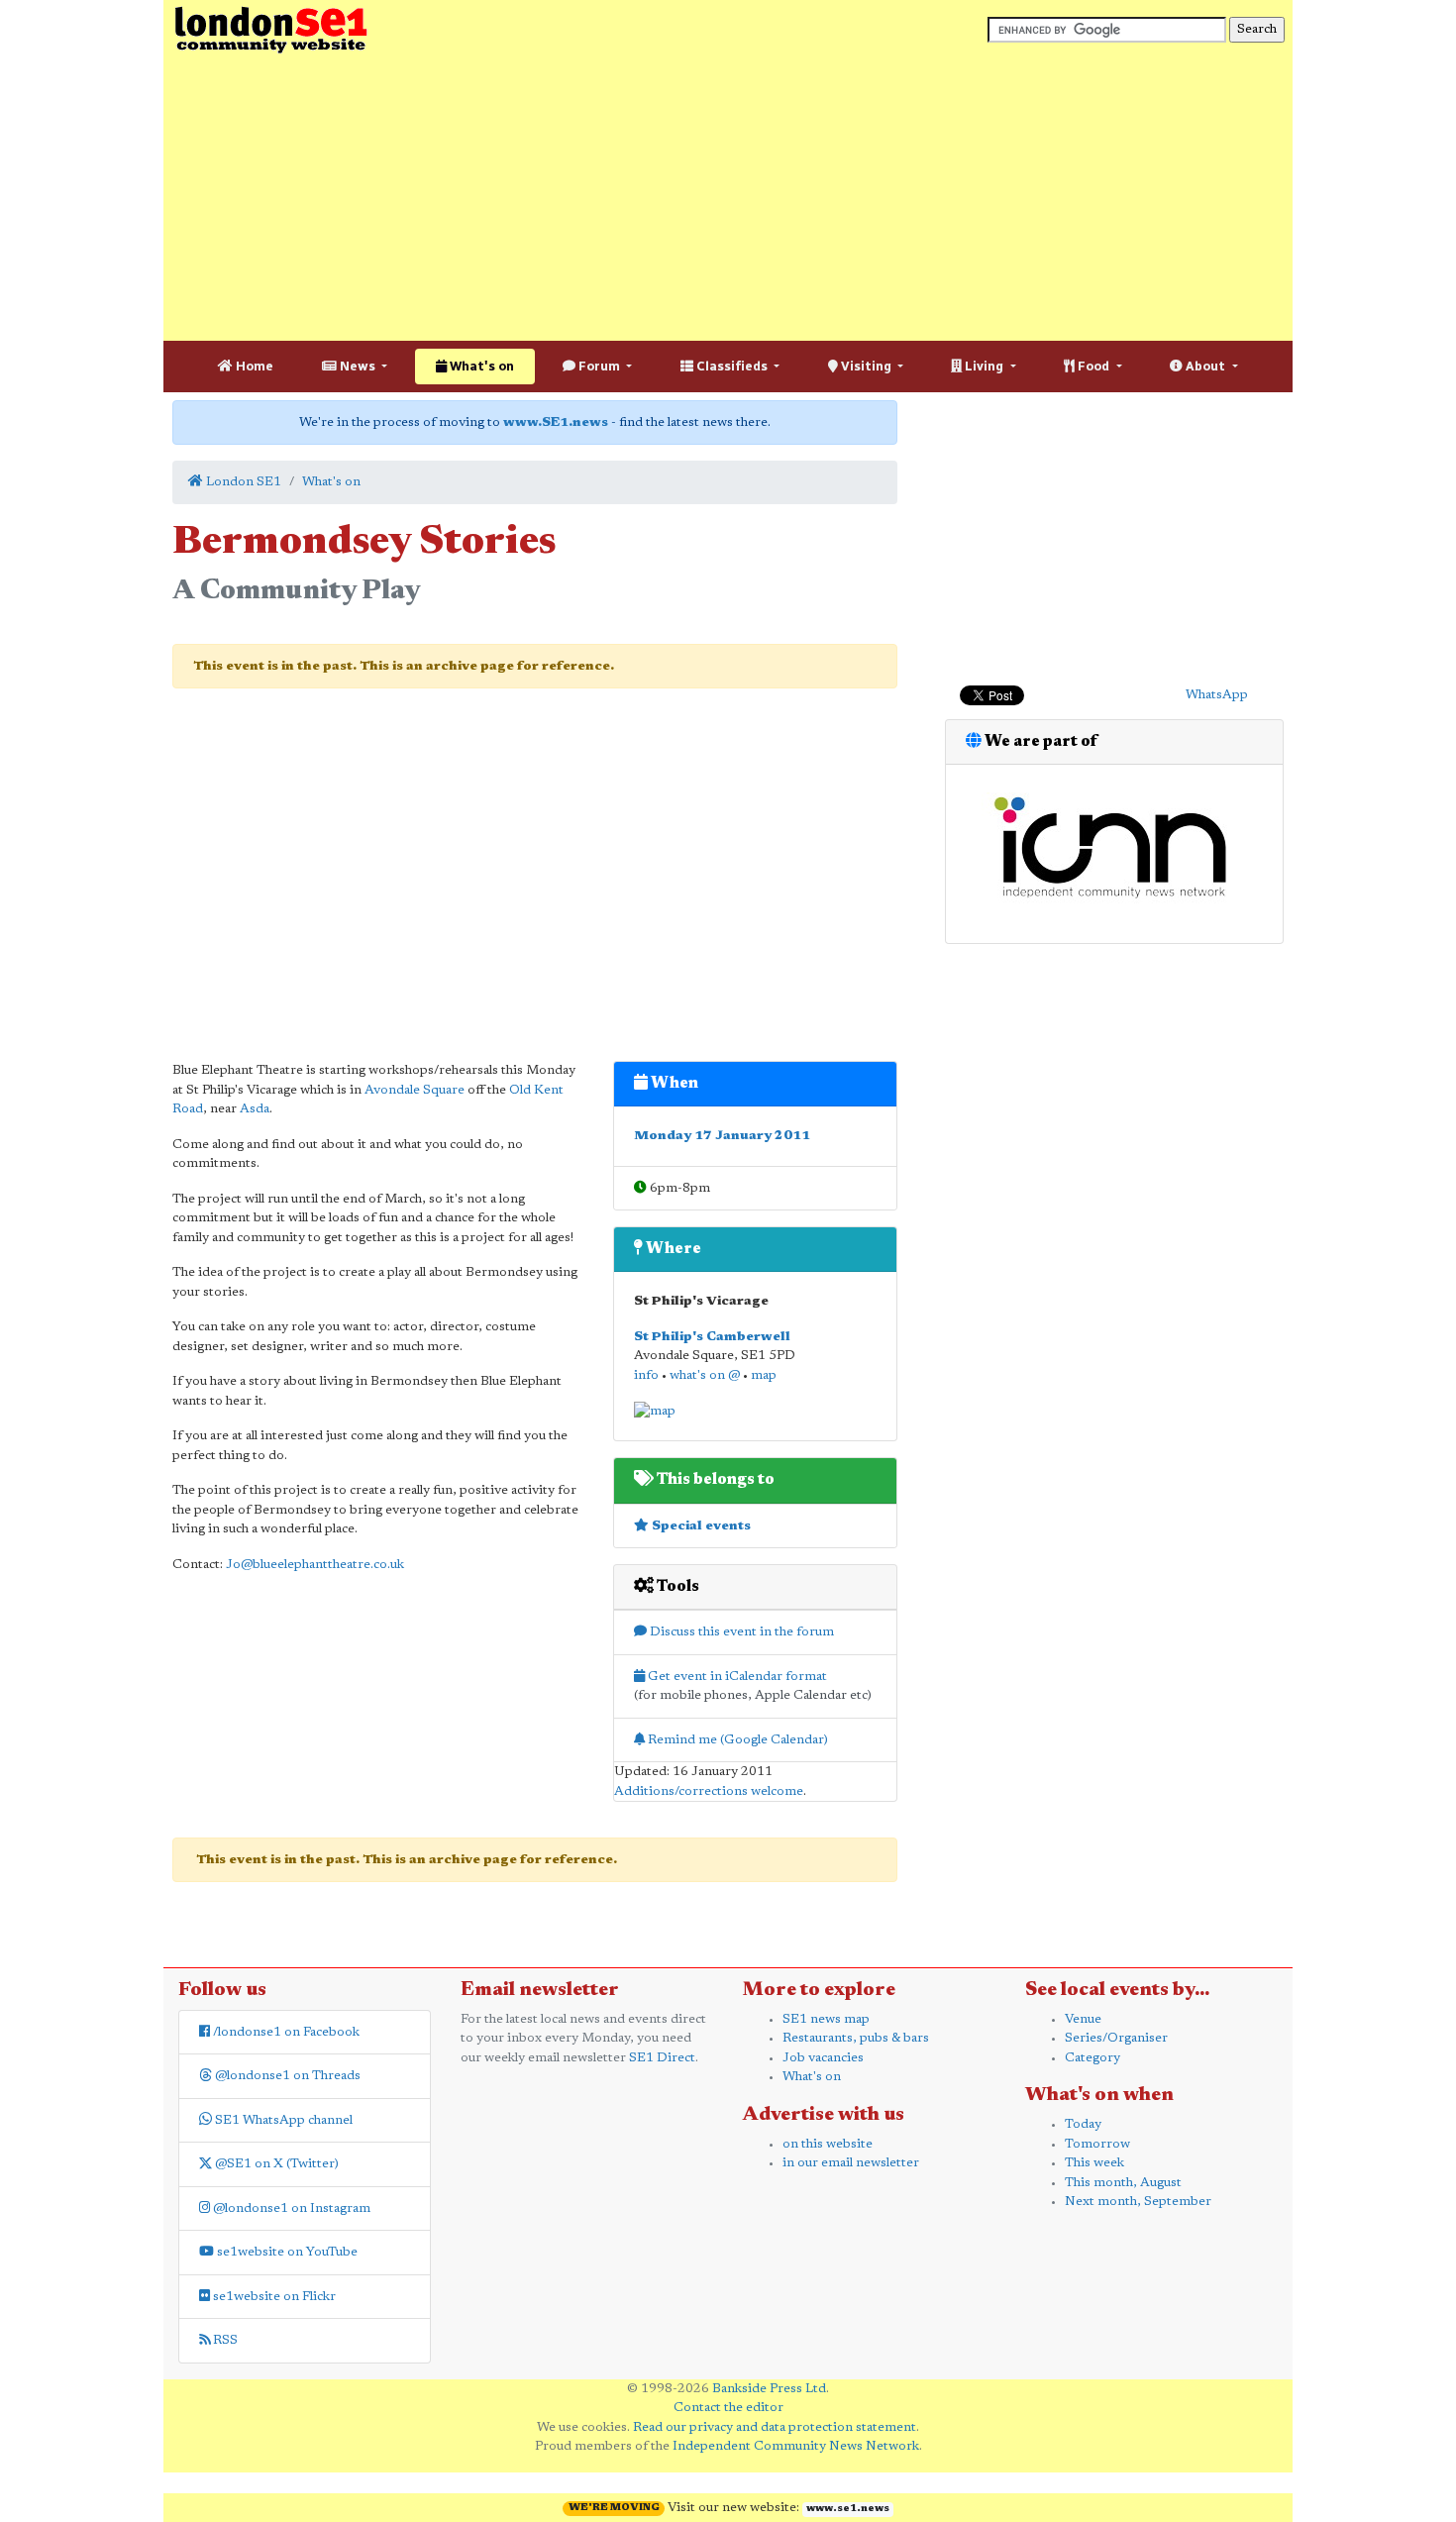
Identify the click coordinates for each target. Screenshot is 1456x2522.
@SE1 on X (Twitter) (275, 2164)
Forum (599, 366)
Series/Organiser (1116, 2038)
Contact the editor (728, 2408)
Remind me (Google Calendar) (736, 1740)
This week (1094, 2163)
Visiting (866, 366)
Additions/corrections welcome (709, 1791)
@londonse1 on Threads (286, 2076)
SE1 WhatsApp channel (282, 2120)
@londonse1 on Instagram (290, 2208)
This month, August (1123, 2183)
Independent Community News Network (796, 2446)
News (358, 366)
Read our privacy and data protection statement (775, 2427)
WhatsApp (1217, 695)
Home (253, 366)
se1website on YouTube (286, 2252)
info (646, 1375)
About (1205, 366)
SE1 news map (826, 2019)
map (764, 1375)
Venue (1083, 2019)
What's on (480, 366)
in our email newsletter (851, 2163)
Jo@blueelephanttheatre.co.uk (315, 1565)
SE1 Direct (662, 2058)
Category (1092, 2058)
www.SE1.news (556, 422)
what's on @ (705, 1375)
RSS (224, 2340)
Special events (700, 1526)
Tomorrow (1097, 2144)
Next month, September (1138, 2202)
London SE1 (242, 482)
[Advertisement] (728, 198)
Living (984, 366)
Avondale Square (415, 1090)
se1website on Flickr (273, 2297)
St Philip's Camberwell (712, 1337)
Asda (255, 1109)
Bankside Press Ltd (769, 2389)
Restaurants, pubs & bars (856, 2038)
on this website (828, 2144)
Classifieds (732, 366)
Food (1093, 366)
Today (1083, 2124)
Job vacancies (823, 2058)
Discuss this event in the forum (740, 1632)
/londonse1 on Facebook (285, 2032)
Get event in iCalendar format (736, 1677)
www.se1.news (848, 2509)
